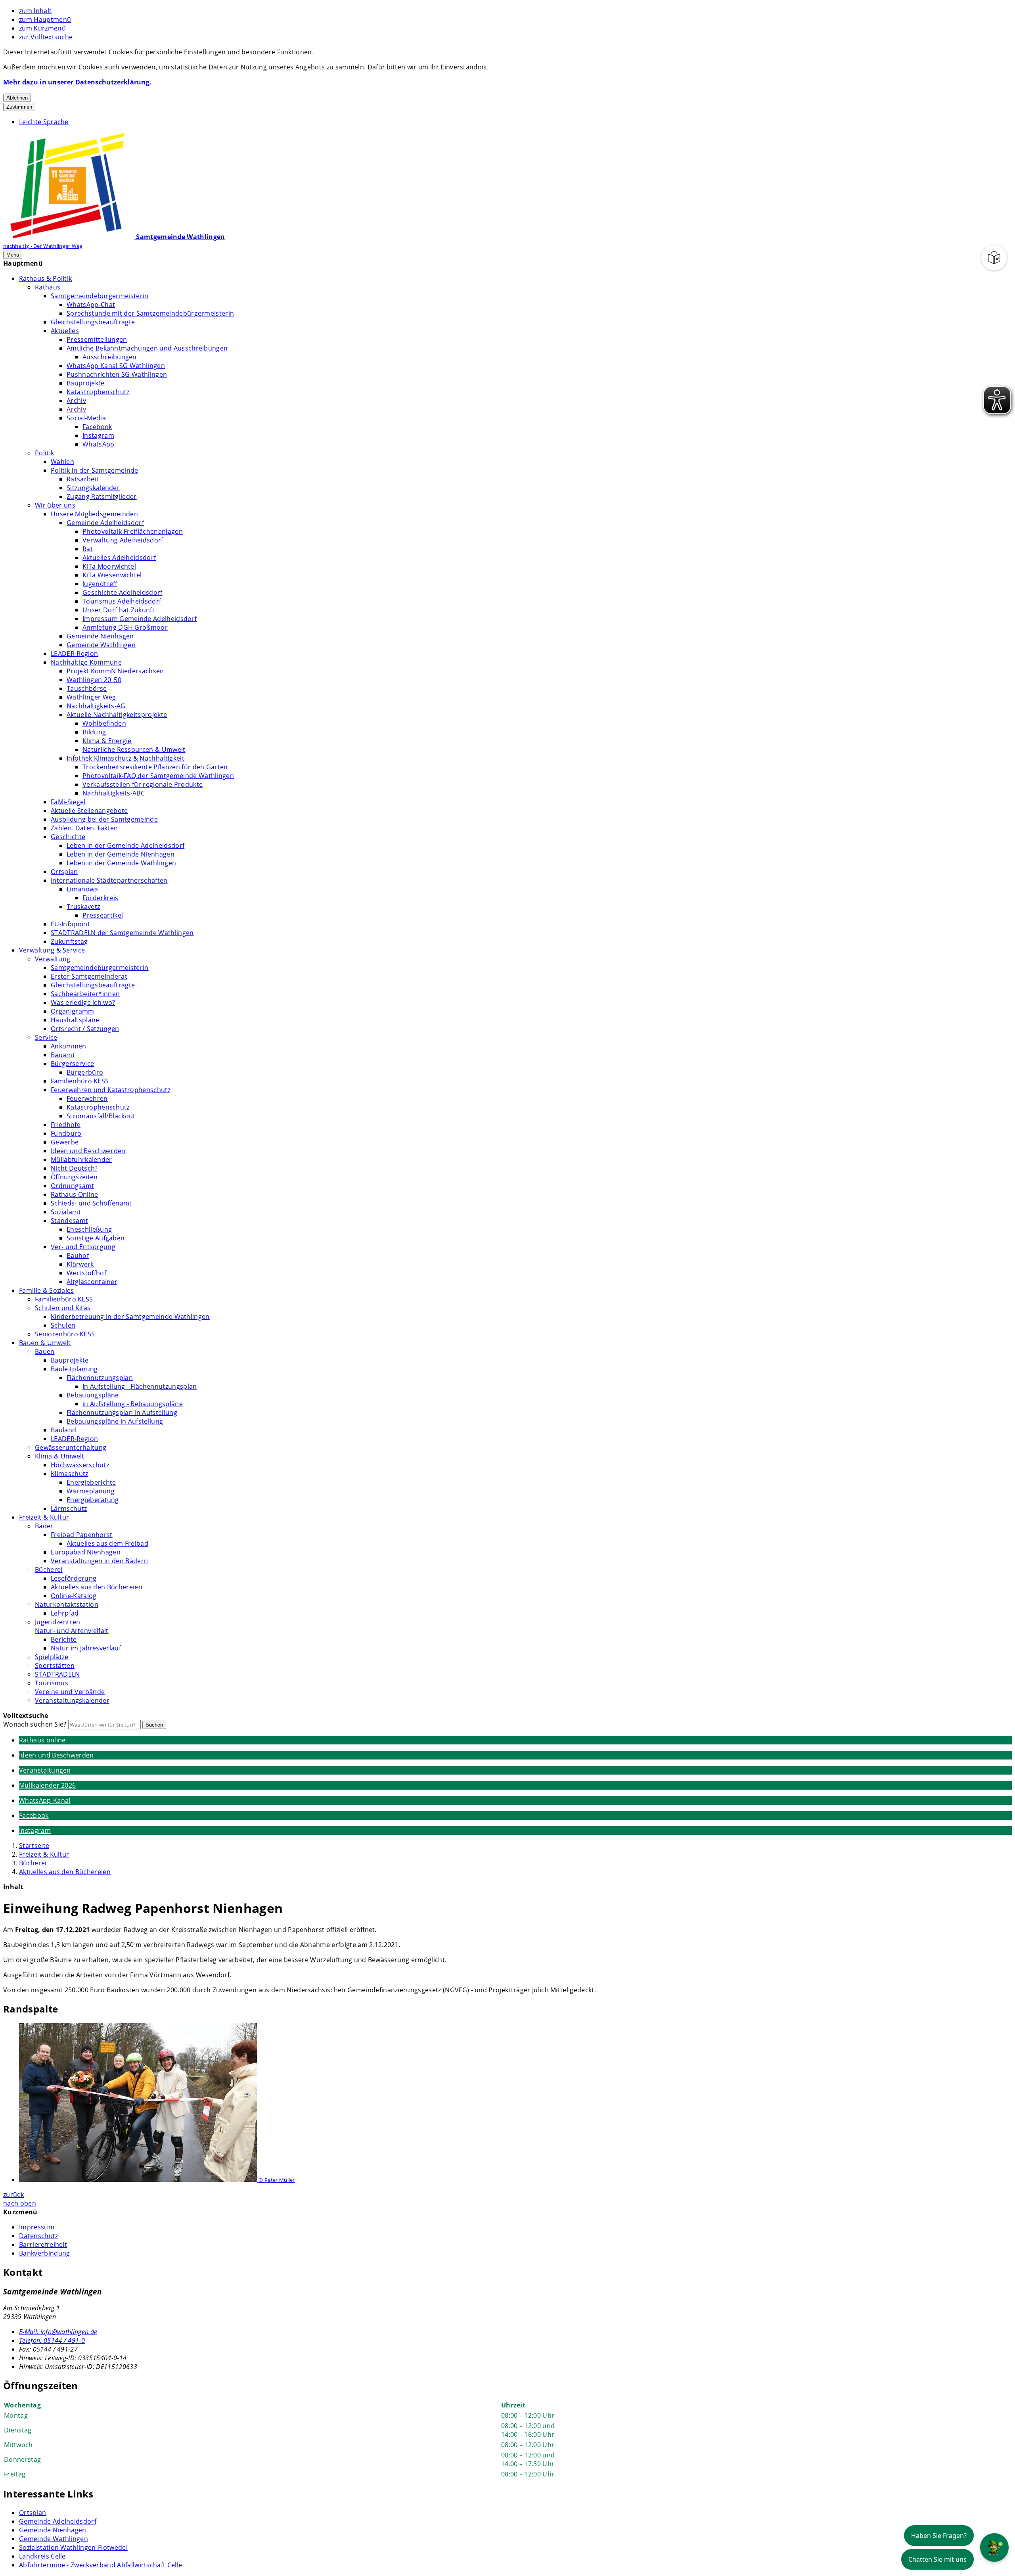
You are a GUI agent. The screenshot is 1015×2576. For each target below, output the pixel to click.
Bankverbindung (44, 2253)
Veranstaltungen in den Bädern (99, 1561)
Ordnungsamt (73, 1186)
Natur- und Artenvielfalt (72, 1631)
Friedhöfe (66, 1125)
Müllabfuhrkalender (81, 1160)
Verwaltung (53, 959)
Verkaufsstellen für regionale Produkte (143, 784)
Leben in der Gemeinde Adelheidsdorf (125, 845)
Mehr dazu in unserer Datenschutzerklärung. (77, 82)
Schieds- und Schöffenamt (91, 1203)
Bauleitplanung (74, 1369)
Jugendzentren (57, 1622)
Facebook (97, 427)
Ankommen (69, 1046)
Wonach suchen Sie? (35, 1724)
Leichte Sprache (44, 122)
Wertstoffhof (86, 1273)
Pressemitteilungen (97, 339)
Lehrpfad (65, 1613)
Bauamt (63, 1055)
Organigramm (73, 1011)
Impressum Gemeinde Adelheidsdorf (140, 619)
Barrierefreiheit (43, 2244)
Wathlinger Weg (91, 697)
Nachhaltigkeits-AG (96, 706)
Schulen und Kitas (63, 1308)
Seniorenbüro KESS (65, 1334)
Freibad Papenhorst (82, 1535)
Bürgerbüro (85, 1072)
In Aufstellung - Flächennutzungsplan (140, 1386)
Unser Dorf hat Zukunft (119, 610)
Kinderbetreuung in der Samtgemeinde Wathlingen (130, 1317)
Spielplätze (52, 1657)
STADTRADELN (57, 1674)
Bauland (63, 1430)
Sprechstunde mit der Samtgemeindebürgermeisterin (150, 313)
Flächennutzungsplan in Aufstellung (122, 1413)
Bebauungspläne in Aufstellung (115, 1421)
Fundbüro (66, 1133)
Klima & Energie (107, 741)
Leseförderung (74, 1578)
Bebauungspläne (93, 1395)
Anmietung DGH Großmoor (125, 627)
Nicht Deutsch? (74, 1168)
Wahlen (62, 462)
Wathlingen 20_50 (94, 680)
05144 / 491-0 (52, 2340)
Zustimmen (19, 107)
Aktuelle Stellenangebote (89, 811)
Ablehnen (17, 98)
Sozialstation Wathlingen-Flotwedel (73, 2547)
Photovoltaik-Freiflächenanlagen (133, 531)
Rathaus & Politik (45, 278)
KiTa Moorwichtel (109, 566)
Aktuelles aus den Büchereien (97, 1587)
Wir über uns (55, 505)
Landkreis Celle (42, 2556)
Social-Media (86, 418)
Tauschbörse (87, 688)
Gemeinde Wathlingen (101, 645)
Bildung (94, 732)
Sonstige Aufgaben (96, 1238)
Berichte (64, 1639)
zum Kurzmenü (42, 28)
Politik (44, 453)
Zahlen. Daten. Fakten (84, 828)
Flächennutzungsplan (100, 1378)
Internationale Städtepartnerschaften (109, 880)
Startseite (34, 1846)
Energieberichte (91, 1482)
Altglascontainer (92, 1282)
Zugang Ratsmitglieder (102, 496)
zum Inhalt (35, 11)
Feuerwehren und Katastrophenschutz (111, 1090)
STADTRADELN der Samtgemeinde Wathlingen (122, 933)
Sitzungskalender (93, 488)
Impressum (37, 2227)
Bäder (44, 1526)
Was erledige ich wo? (83, 1002)
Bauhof (78, 1255)
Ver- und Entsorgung (83, 1247)
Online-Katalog (74, 1596)
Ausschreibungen (110, 357)
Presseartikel (103, 915)
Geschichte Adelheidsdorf (123, 592)
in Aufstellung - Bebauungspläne (133, 1404)
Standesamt (69, 1221)
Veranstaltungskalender (72, 1700)
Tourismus (52, 1683)
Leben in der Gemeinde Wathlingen (121, 863)
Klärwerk (80, 1264)
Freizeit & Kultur (44, 1517)
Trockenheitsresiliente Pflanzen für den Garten (155, 767)
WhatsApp (99, 444)
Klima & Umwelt (59, 1456)
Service (46, 1037)
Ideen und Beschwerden (88, 1151)
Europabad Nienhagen (86, 1552)
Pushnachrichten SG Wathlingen (117, 374)
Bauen (45, 1351)
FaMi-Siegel (68, 802)
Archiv (76, 401)
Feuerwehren (87, 1098)
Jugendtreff (100, 584)
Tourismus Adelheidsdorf (122, 601)
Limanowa (82, 889)
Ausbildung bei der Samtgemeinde (104, 819)
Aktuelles (65, 331)
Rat (88, 549)
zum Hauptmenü (45, 19)
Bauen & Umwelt (45, 1343)
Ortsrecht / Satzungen (85, 1029)
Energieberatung (93, 1500)
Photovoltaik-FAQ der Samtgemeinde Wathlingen (158, 776)
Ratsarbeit (83, 479)
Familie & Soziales (47, 1290)
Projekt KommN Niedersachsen (115, 671)
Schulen (63, 1325)
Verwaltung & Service (52, 950)
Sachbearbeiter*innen (85, 994)
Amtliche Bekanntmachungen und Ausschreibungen (147, 348)
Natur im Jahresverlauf (86, 1648)
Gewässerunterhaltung (71, 1447)
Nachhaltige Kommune (86, 662)
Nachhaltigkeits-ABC (114, 793)
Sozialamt (66, 1212)
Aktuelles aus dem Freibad (107, 1543)
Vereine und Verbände (70, 1692)
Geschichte (68, 837)
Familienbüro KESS (80, 1081)
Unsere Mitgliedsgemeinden (94, 514)
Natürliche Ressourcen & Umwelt (134, 749)
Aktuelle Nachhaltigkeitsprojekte (117, 715)
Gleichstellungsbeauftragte (93, 322)
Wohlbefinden (104, 723)
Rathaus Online (74, 1194)
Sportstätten (55, 1666)
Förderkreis (101, 898)
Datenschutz (39, 2236)
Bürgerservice (72, 1064)
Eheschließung (89, 1229)
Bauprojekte (86, 383)
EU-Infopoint (70, 924)
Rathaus (48, 287)
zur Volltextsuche (46, 37)
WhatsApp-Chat (91, 305)
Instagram (98, 435)
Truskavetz (83, 907)
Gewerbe (65, 1142)
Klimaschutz (70, 1474)
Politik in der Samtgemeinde (95, 470)
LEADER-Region (74, 654)
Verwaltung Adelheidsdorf (123, 540)
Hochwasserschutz (80, 1465)
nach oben (20, 2203)
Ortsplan (64, 872)
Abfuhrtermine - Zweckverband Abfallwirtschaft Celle (101, 2565)
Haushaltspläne (75, 1020)
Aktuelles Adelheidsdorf (119, 558)
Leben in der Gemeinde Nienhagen (121, 854)
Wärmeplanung (91, 1491)
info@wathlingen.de (58, 2332)
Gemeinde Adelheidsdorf (105, 523)
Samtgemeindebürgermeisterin (100, 296)
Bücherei (49, 1570)
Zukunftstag (69, 941)
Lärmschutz (69, 1508)
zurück (13, 2195)
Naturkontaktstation (67, 1604)
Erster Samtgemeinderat (89, 976)
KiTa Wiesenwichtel (112, 575)
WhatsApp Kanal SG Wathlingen (116, 366)
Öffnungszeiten (74, 1177)
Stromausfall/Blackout (101, 1116)
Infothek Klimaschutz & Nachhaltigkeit (125, 758)
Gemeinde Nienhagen (100, 636)
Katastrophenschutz (98, 392)
